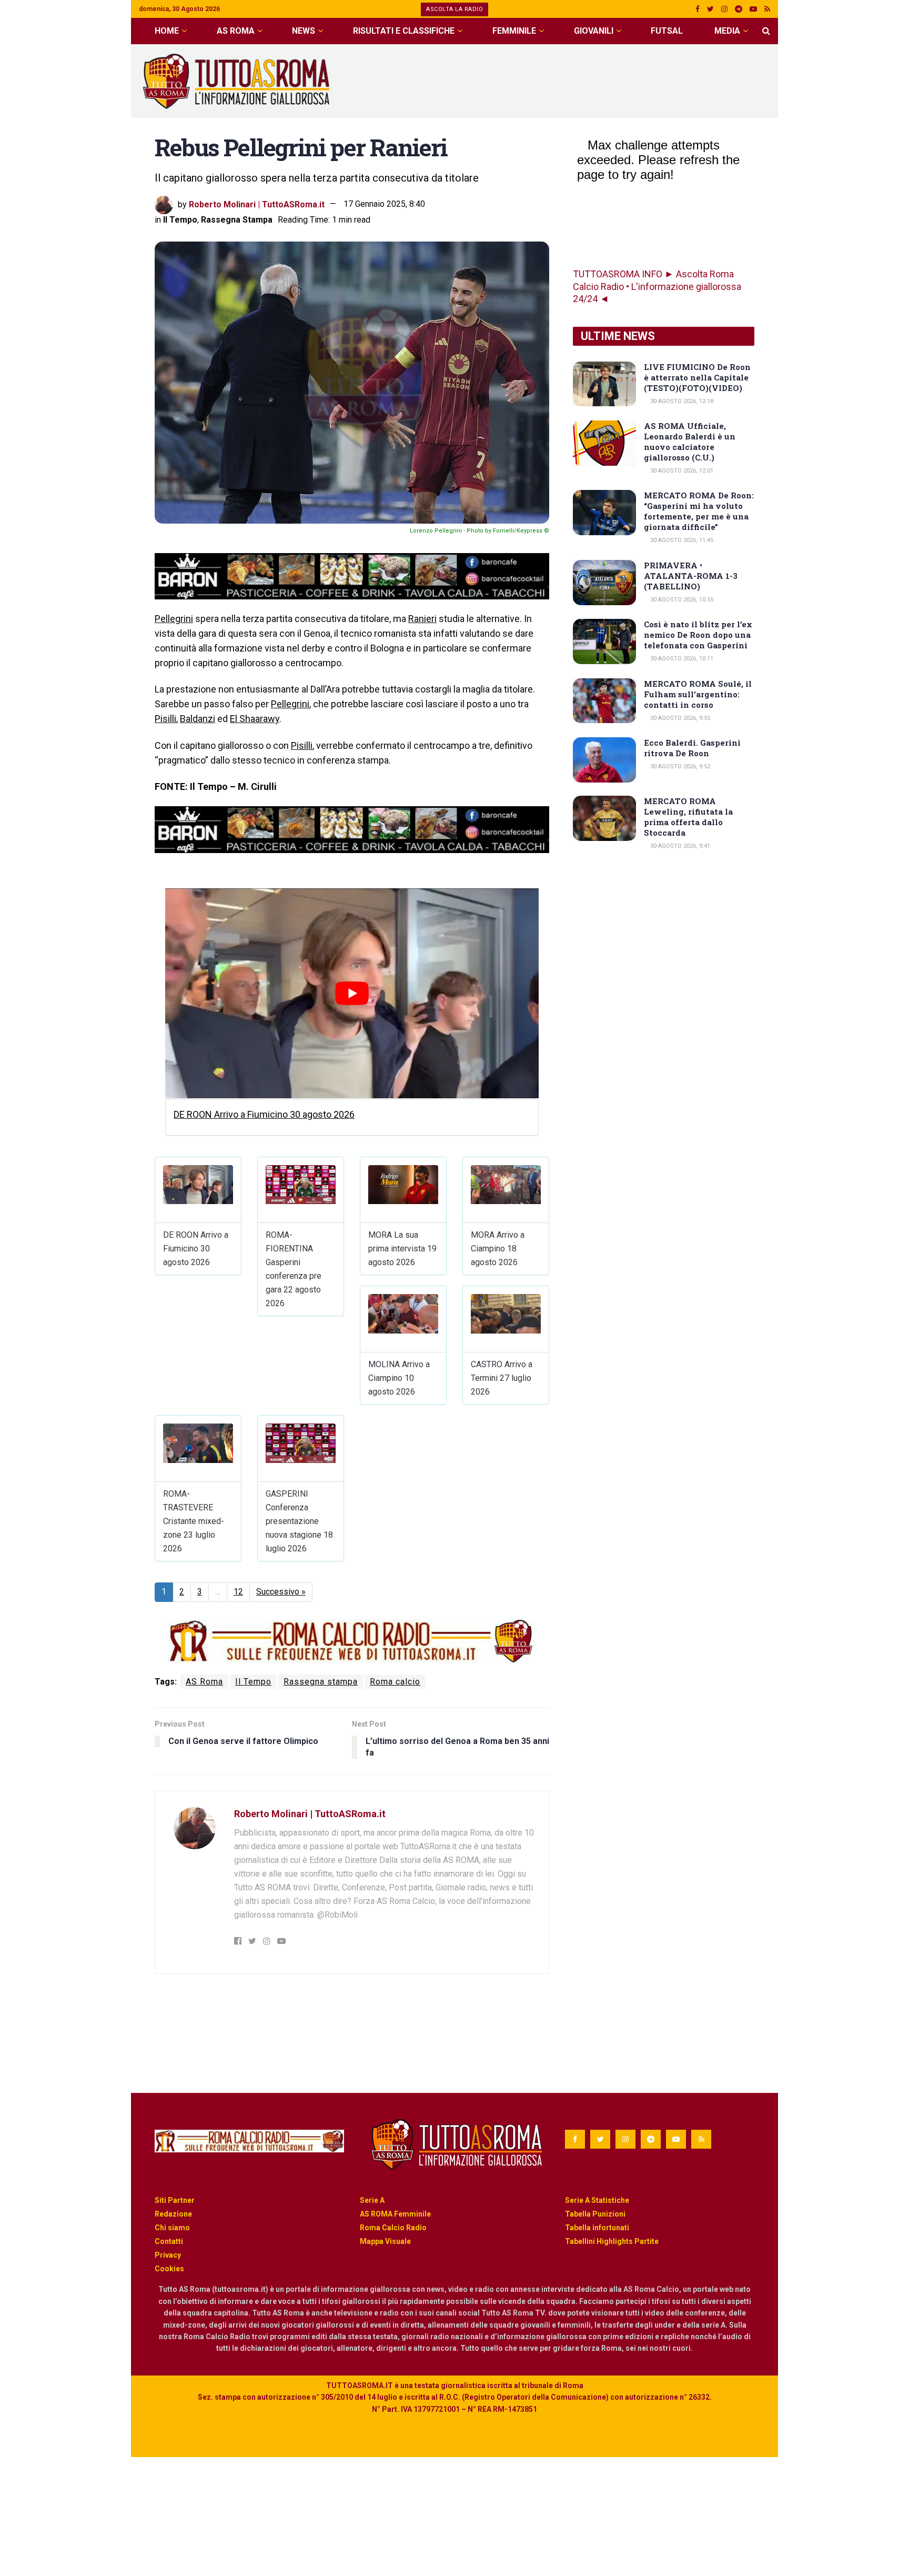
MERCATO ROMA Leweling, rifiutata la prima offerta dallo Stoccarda (688, 817)
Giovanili (594, 31)
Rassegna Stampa (237, 220)
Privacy (168, 2255)
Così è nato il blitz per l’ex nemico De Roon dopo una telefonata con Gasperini (698, 635)
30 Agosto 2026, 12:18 (681, 401)
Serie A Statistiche (597, 2200)
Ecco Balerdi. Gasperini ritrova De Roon (692, 748)
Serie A (372, 2200)
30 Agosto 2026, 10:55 (681, 600)
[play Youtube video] (352, 993)
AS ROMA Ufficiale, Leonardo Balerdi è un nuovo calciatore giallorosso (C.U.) (690, 442)
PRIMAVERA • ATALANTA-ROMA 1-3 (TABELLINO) (691, 576)
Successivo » (281, 1592)
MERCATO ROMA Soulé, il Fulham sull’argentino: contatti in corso (698, 694)
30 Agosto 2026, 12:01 (681, 471)
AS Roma (236, 31)
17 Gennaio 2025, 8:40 (384, 204)
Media (727, 31)
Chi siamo (172, 2228)
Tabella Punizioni (595, 2214)
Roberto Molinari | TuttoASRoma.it (257, 204)
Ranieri (422, 619)
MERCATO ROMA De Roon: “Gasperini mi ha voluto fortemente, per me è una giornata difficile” (699, 511)
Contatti (169, 2241)
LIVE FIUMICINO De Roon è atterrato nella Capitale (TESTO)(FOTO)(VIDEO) (697, 377)
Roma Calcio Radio (393, 2228)
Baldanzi (198, 719)
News (304, 31)
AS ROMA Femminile (395, 2214)
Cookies (169, 2269)
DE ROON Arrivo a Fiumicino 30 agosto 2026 (264, 1114)
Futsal (667, 31)
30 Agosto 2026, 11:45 (681, 540)
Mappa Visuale (385, 2241)
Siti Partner (175, 2200)
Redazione (173, 2214)
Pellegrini (174, 619)
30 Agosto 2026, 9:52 (679, 766)
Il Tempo (180, 220)
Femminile (514, 31)
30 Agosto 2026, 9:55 (679, 718)
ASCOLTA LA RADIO (454, 9)
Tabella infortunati (597, 2228)
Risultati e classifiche (404, 31)
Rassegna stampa (321, 1682)
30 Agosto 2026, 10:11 (681, 659)
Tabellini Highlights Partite (612, 2241)
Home (167, 31)
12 (238, 1592)
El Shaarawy (255, 719)
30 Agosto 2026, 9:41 (679, 846)
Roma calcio (395, 1682)
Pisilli (165, 719)
